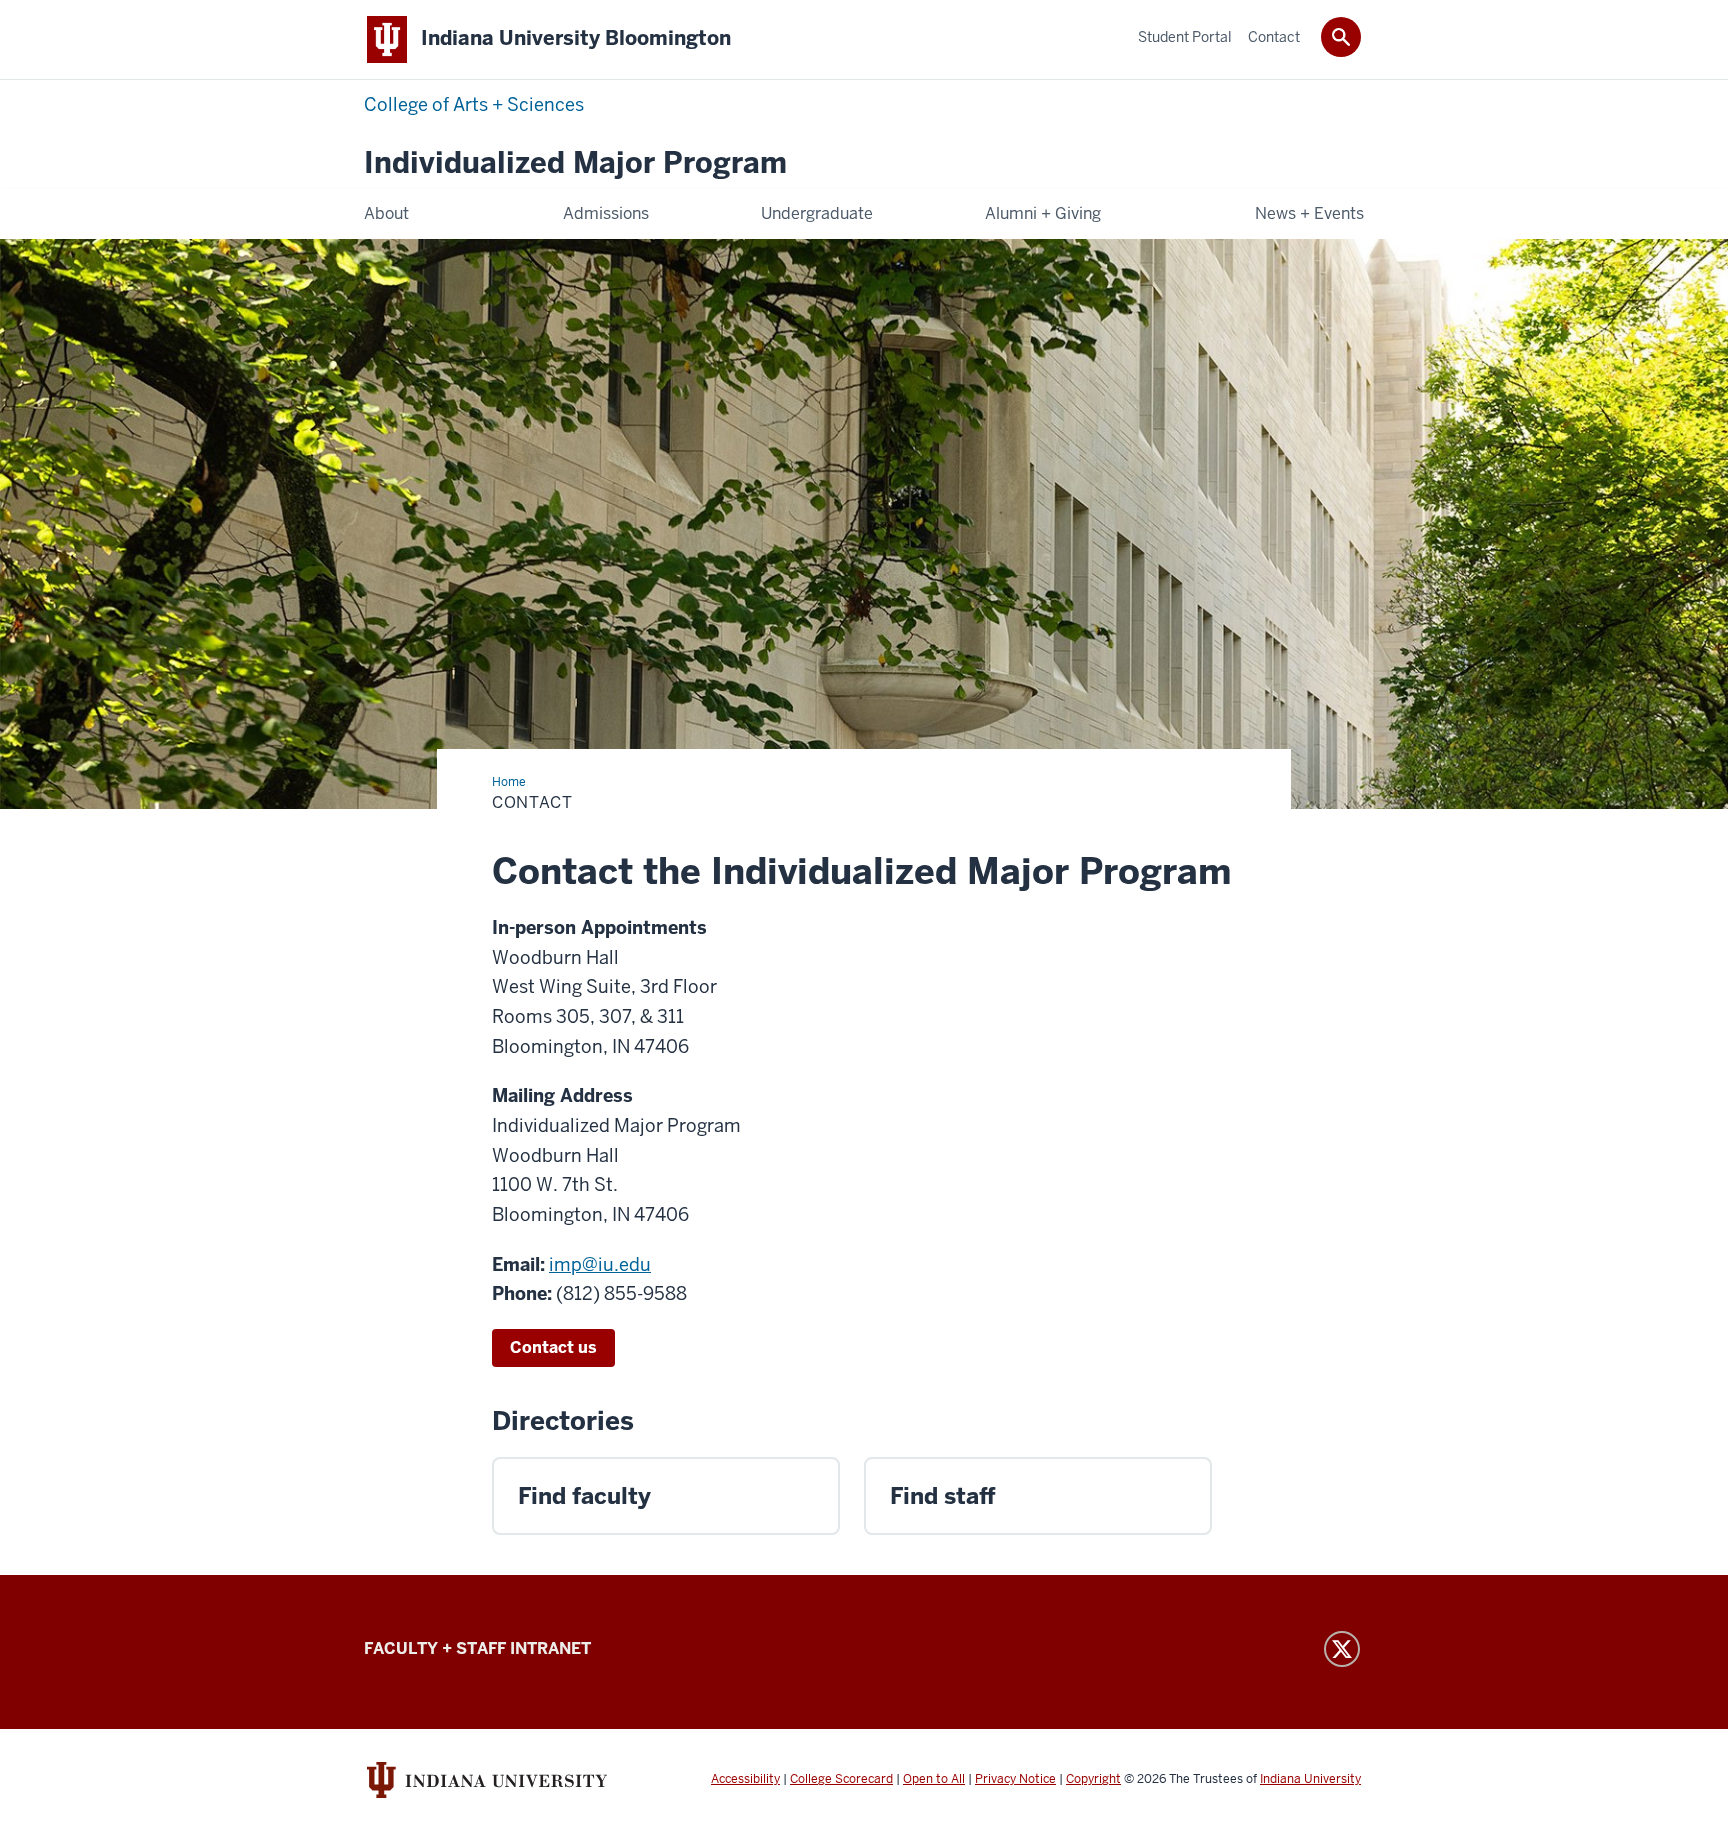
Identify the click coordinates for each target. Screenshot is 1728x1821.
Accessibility (745, 1779)
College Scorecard (841, 1779)
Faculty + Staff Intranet (477, 1648)
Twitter (1342, 1649)
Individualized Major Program (575, 163)
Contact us (553, 1347)
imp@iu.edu (600, 1264)
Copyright (1093, 1779)
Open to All (934, 1779)
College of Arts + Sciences (474, 104)
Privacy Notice (1015, 1779)
